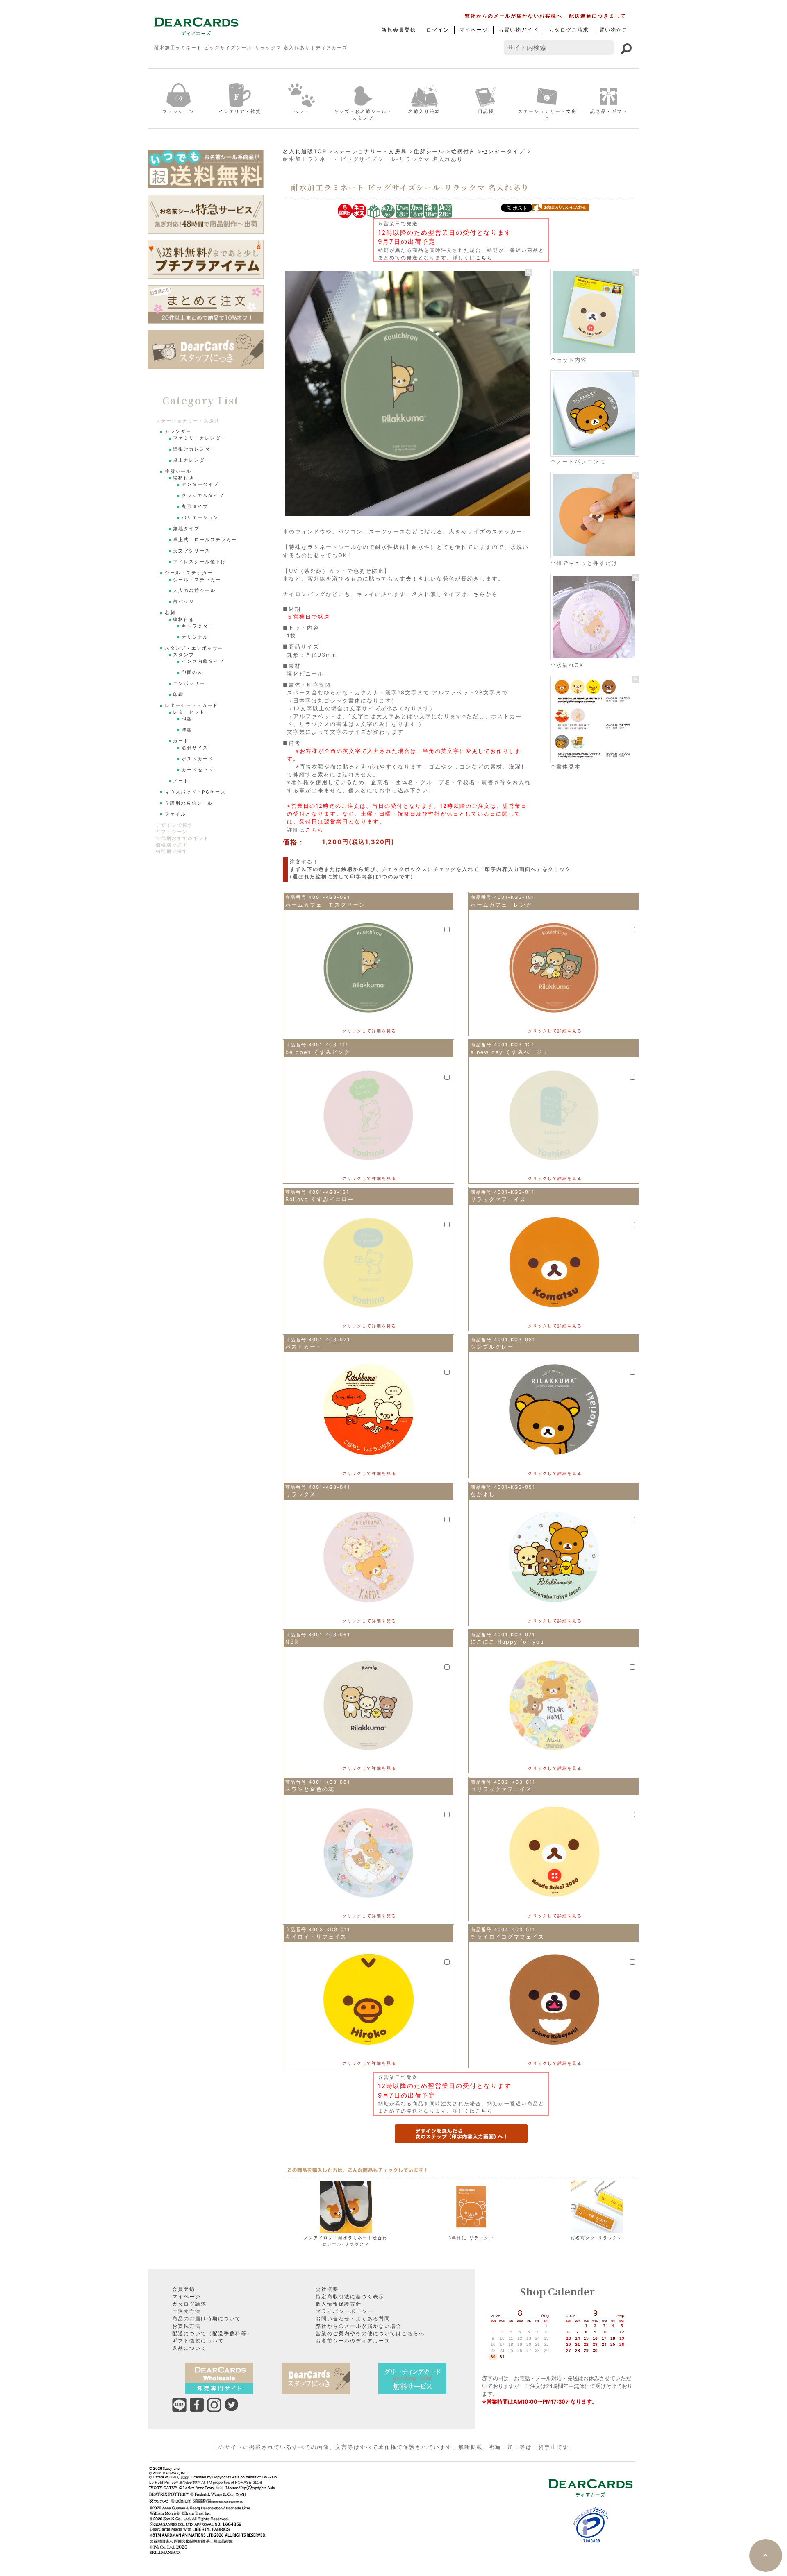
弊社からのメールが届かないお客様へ (514, 16)
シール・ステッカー (189, 573)
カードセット (198, 770)
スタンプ (184, 655)
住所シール (429, 151)
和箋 (187, 719)
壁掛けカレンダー (194, 449)
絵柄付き (463, 151)
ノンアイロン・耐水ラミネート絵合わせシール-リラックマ (346, 2241)
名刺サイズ (195, 748)
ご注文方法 (187, 2311)
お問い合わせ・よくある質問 (353, 2319)
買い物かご (614, 30)
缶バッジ (184, 602)
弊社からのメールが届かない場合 (359, 2326)
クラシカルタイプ (203, 495)
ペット (301, 111)
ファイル (175, 814)
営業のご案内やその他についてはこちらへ (370, 2333)
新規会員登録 (399, 30)
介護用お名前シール (189, 803)
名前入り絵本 (424, 111)
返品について (189, 2348)
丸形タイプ (195, 507)
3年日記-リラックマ (471, 2238)
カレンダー (178, 432)
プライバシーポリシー (344, 2311)
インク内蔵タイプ (203, 661)
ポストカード (198, 759)
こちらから (483, 594)
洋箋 (187, 730)
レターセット (189, 712)
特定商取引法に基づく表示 (350, 2296)
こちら (484, 257)
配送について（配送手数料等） (212, 2333)
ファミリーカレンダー (200, 438)
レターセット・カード (191, 706)
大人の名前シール (194, 591)
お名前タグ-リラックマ (597, 2238)
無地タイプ (186, 529)
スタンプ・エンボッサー (194, 648)
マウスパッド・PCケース (195, 792)
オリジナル (195, 637)
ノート (181, 781)
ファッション (178, 111)
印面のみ (192, 672)
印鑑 (178, 695)
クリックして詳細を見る (369, 1031)
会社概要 (327, 2289)
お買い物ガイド (519, 30)
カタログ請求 (189, 2304)
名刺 (170, 613)
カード (181, 741)
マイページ (474, 30)
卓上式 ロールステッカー (205, 540)
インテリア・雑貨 (240, 111)
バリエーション (200, 518)
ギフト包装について (198, 2341)
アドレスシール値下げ (200, 562)
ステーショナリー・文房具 (547, 115)
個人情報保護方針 (339, 2304)
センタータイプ (504, 151)
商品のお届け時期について (207, 2319)
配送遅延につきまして (598, 16)
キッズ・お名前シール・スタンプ (363, 115)
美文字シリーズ (192, 551)
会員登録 (184, 2289)
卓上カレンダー (192, 460)
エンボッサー (189, 684)
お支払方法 (187, 2326)
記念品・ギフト (609, 111)
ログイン (438, 30)
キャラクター (198, 626)
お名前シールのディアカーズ (353, 2341)
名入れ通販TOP (305, 151)
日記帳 (486, 111)
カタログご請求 (569, 30)
